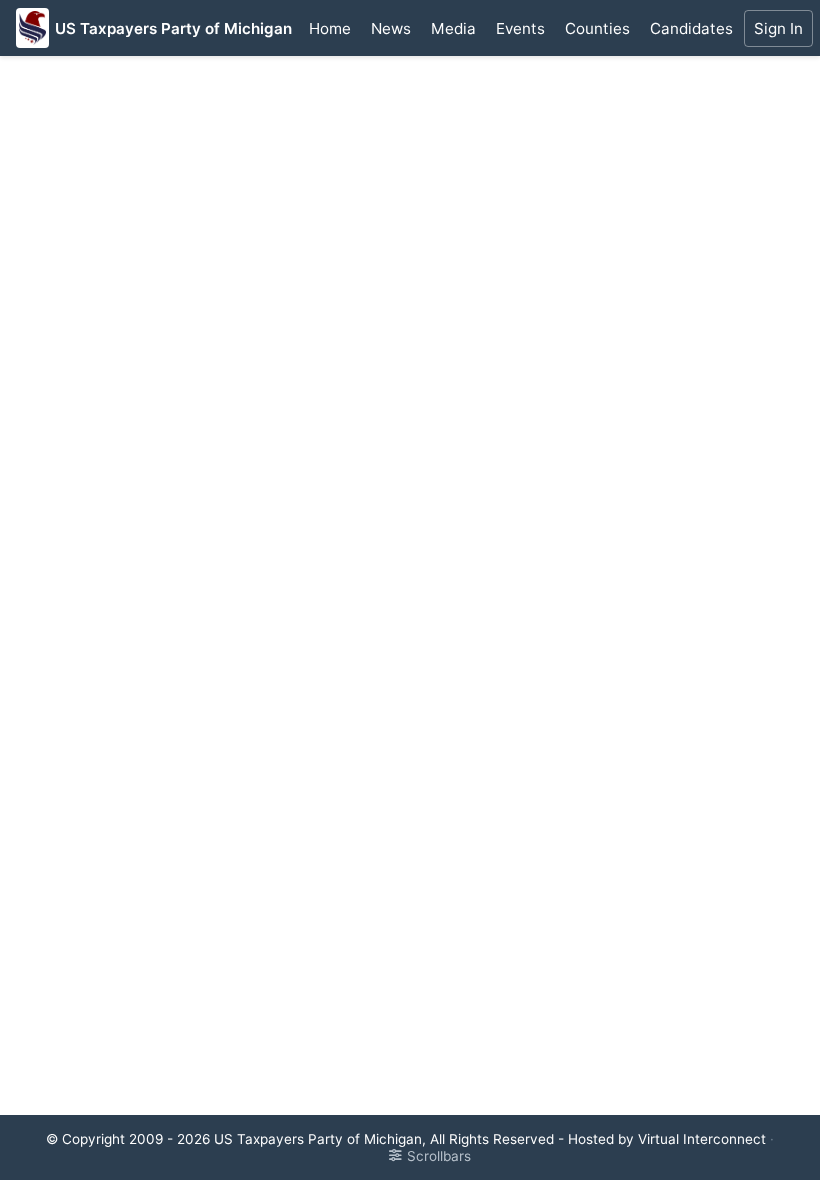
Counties (597, 28)
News (391, 28)
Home (330, 28)
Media (453, 28)
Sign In (778, 28)
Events (520, 28)
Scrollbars (439, 1156)
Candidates (691, 28)
